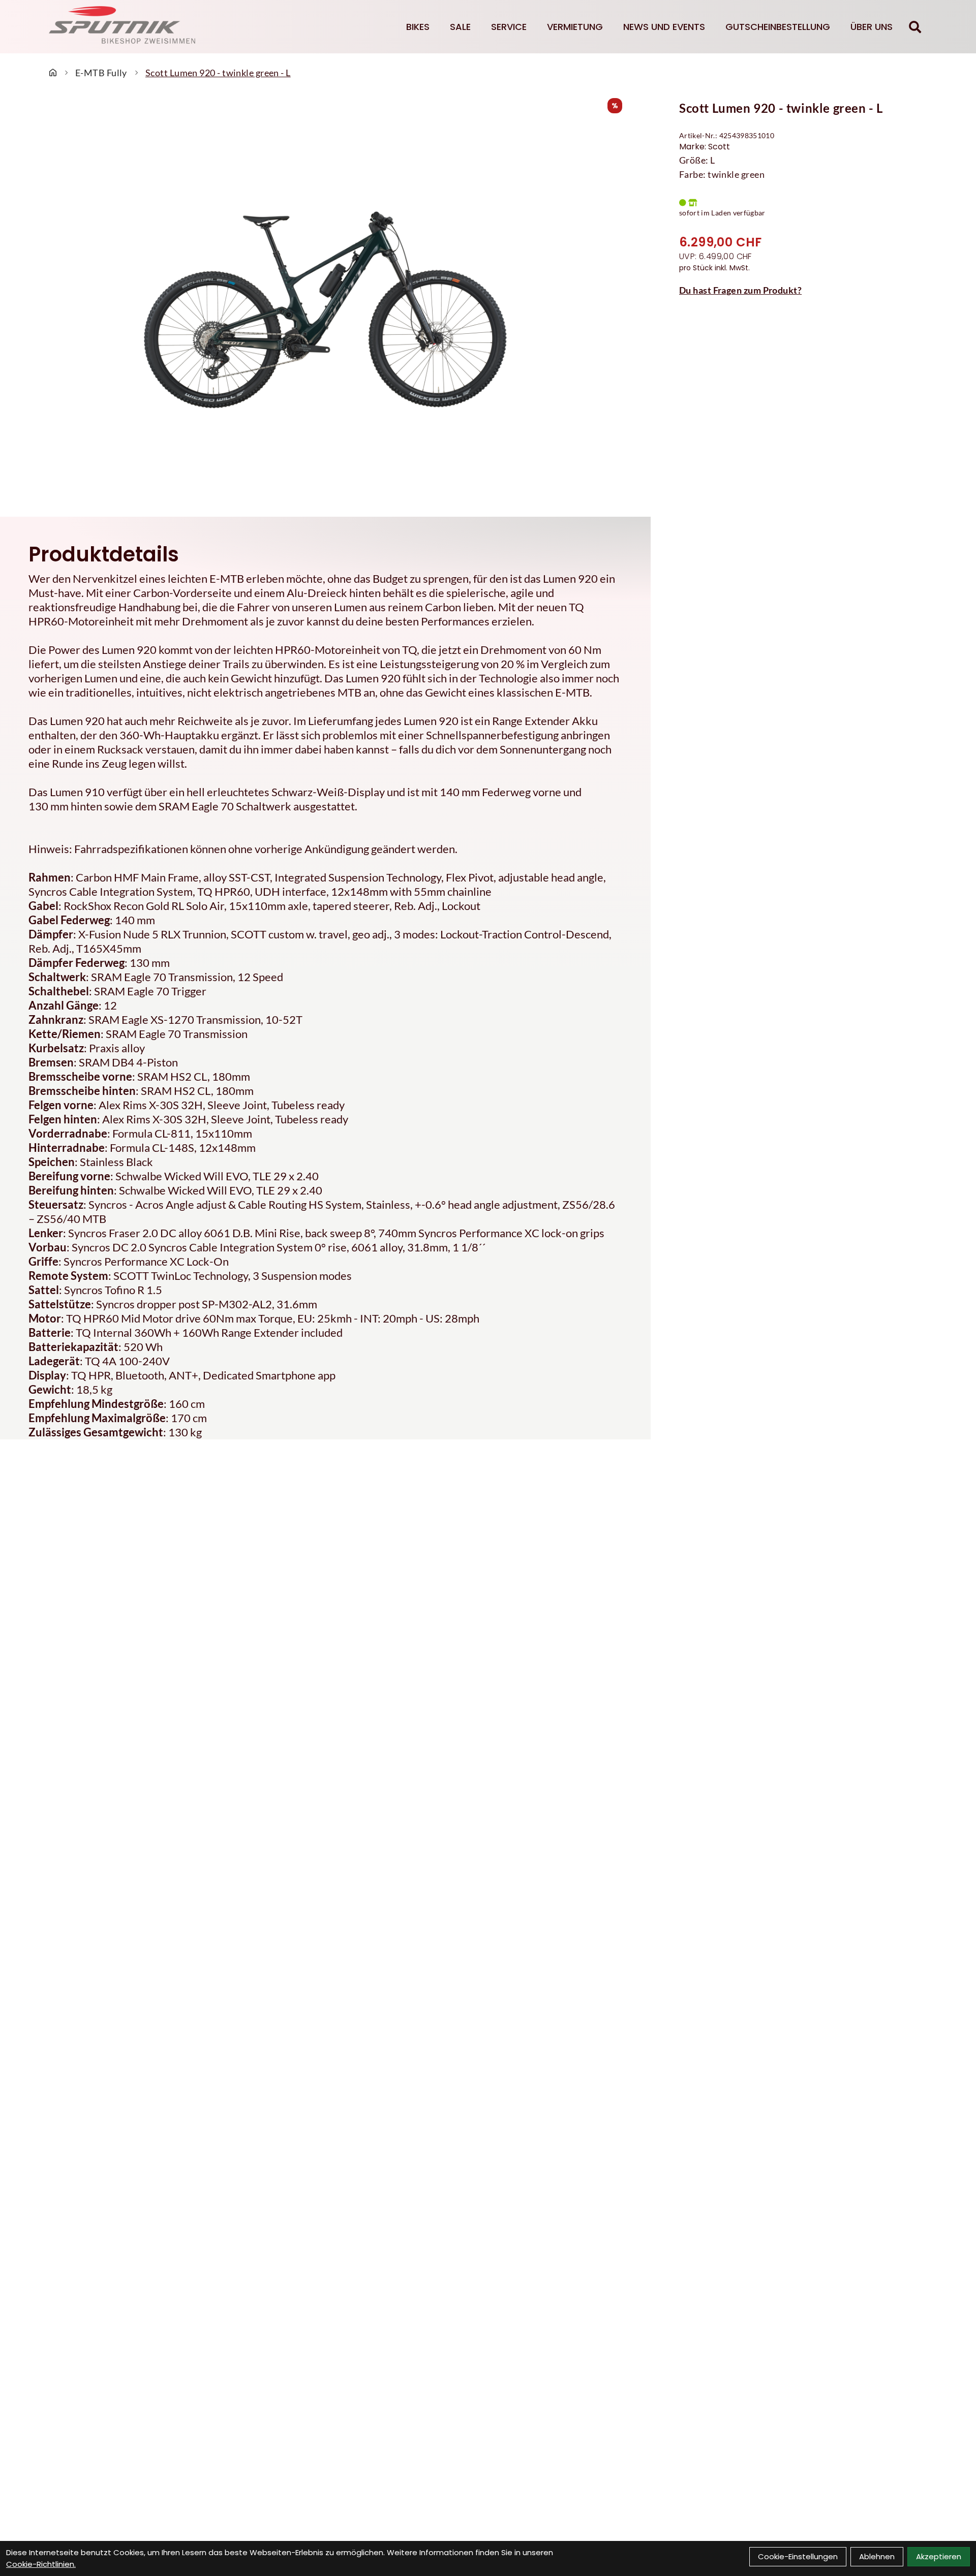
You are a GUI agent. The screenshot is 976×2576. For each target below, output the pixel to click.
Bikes (418, 27)
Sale (460, 27)
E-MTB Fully (101, 73)
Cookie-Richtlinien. (41, 2564)
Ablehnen (877, 2556)
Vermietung (575, 27)
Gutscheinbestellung (778, 27)
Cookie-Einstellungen (798, 2556)
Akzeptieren (939, 2556)
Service (509, 27)
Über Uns (872, 27)
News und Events (664, 27)
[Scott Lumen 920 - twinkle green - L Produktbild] (325, 310)
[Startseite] (53, 73)
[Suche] (915, 27)
